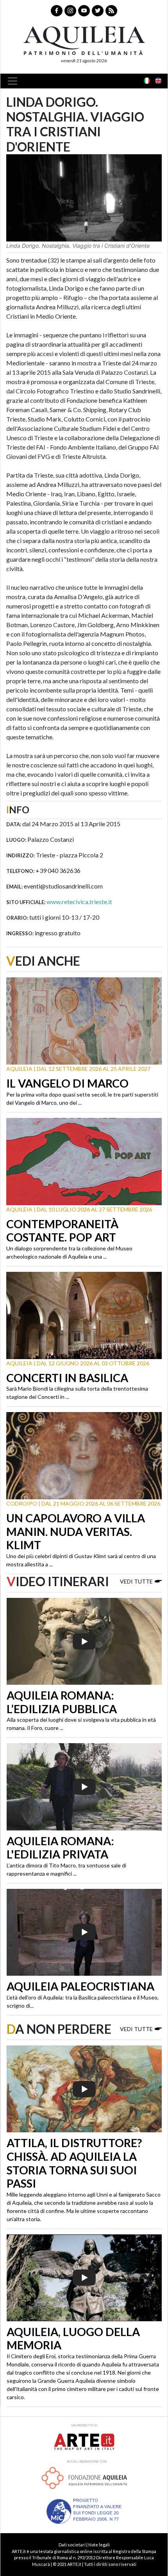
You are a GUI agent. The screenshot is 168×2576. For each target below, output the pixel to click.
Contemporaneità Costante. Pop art (62, 1231)
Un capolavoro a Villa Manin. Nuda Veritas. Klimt (76, 1531)
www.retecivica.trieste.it (79, 902)
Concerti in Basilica (67, 1378)
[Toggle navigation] (15, 81)
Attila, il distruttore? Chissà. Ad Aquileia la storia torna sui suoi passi (74, 2163)
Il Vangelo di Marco (67, 1083)
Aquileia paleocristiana (80, 1986)
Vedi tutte (136, 1581)
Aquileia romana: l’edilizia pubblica (62, 1702)
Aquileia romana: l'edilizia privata (60, 1848)
